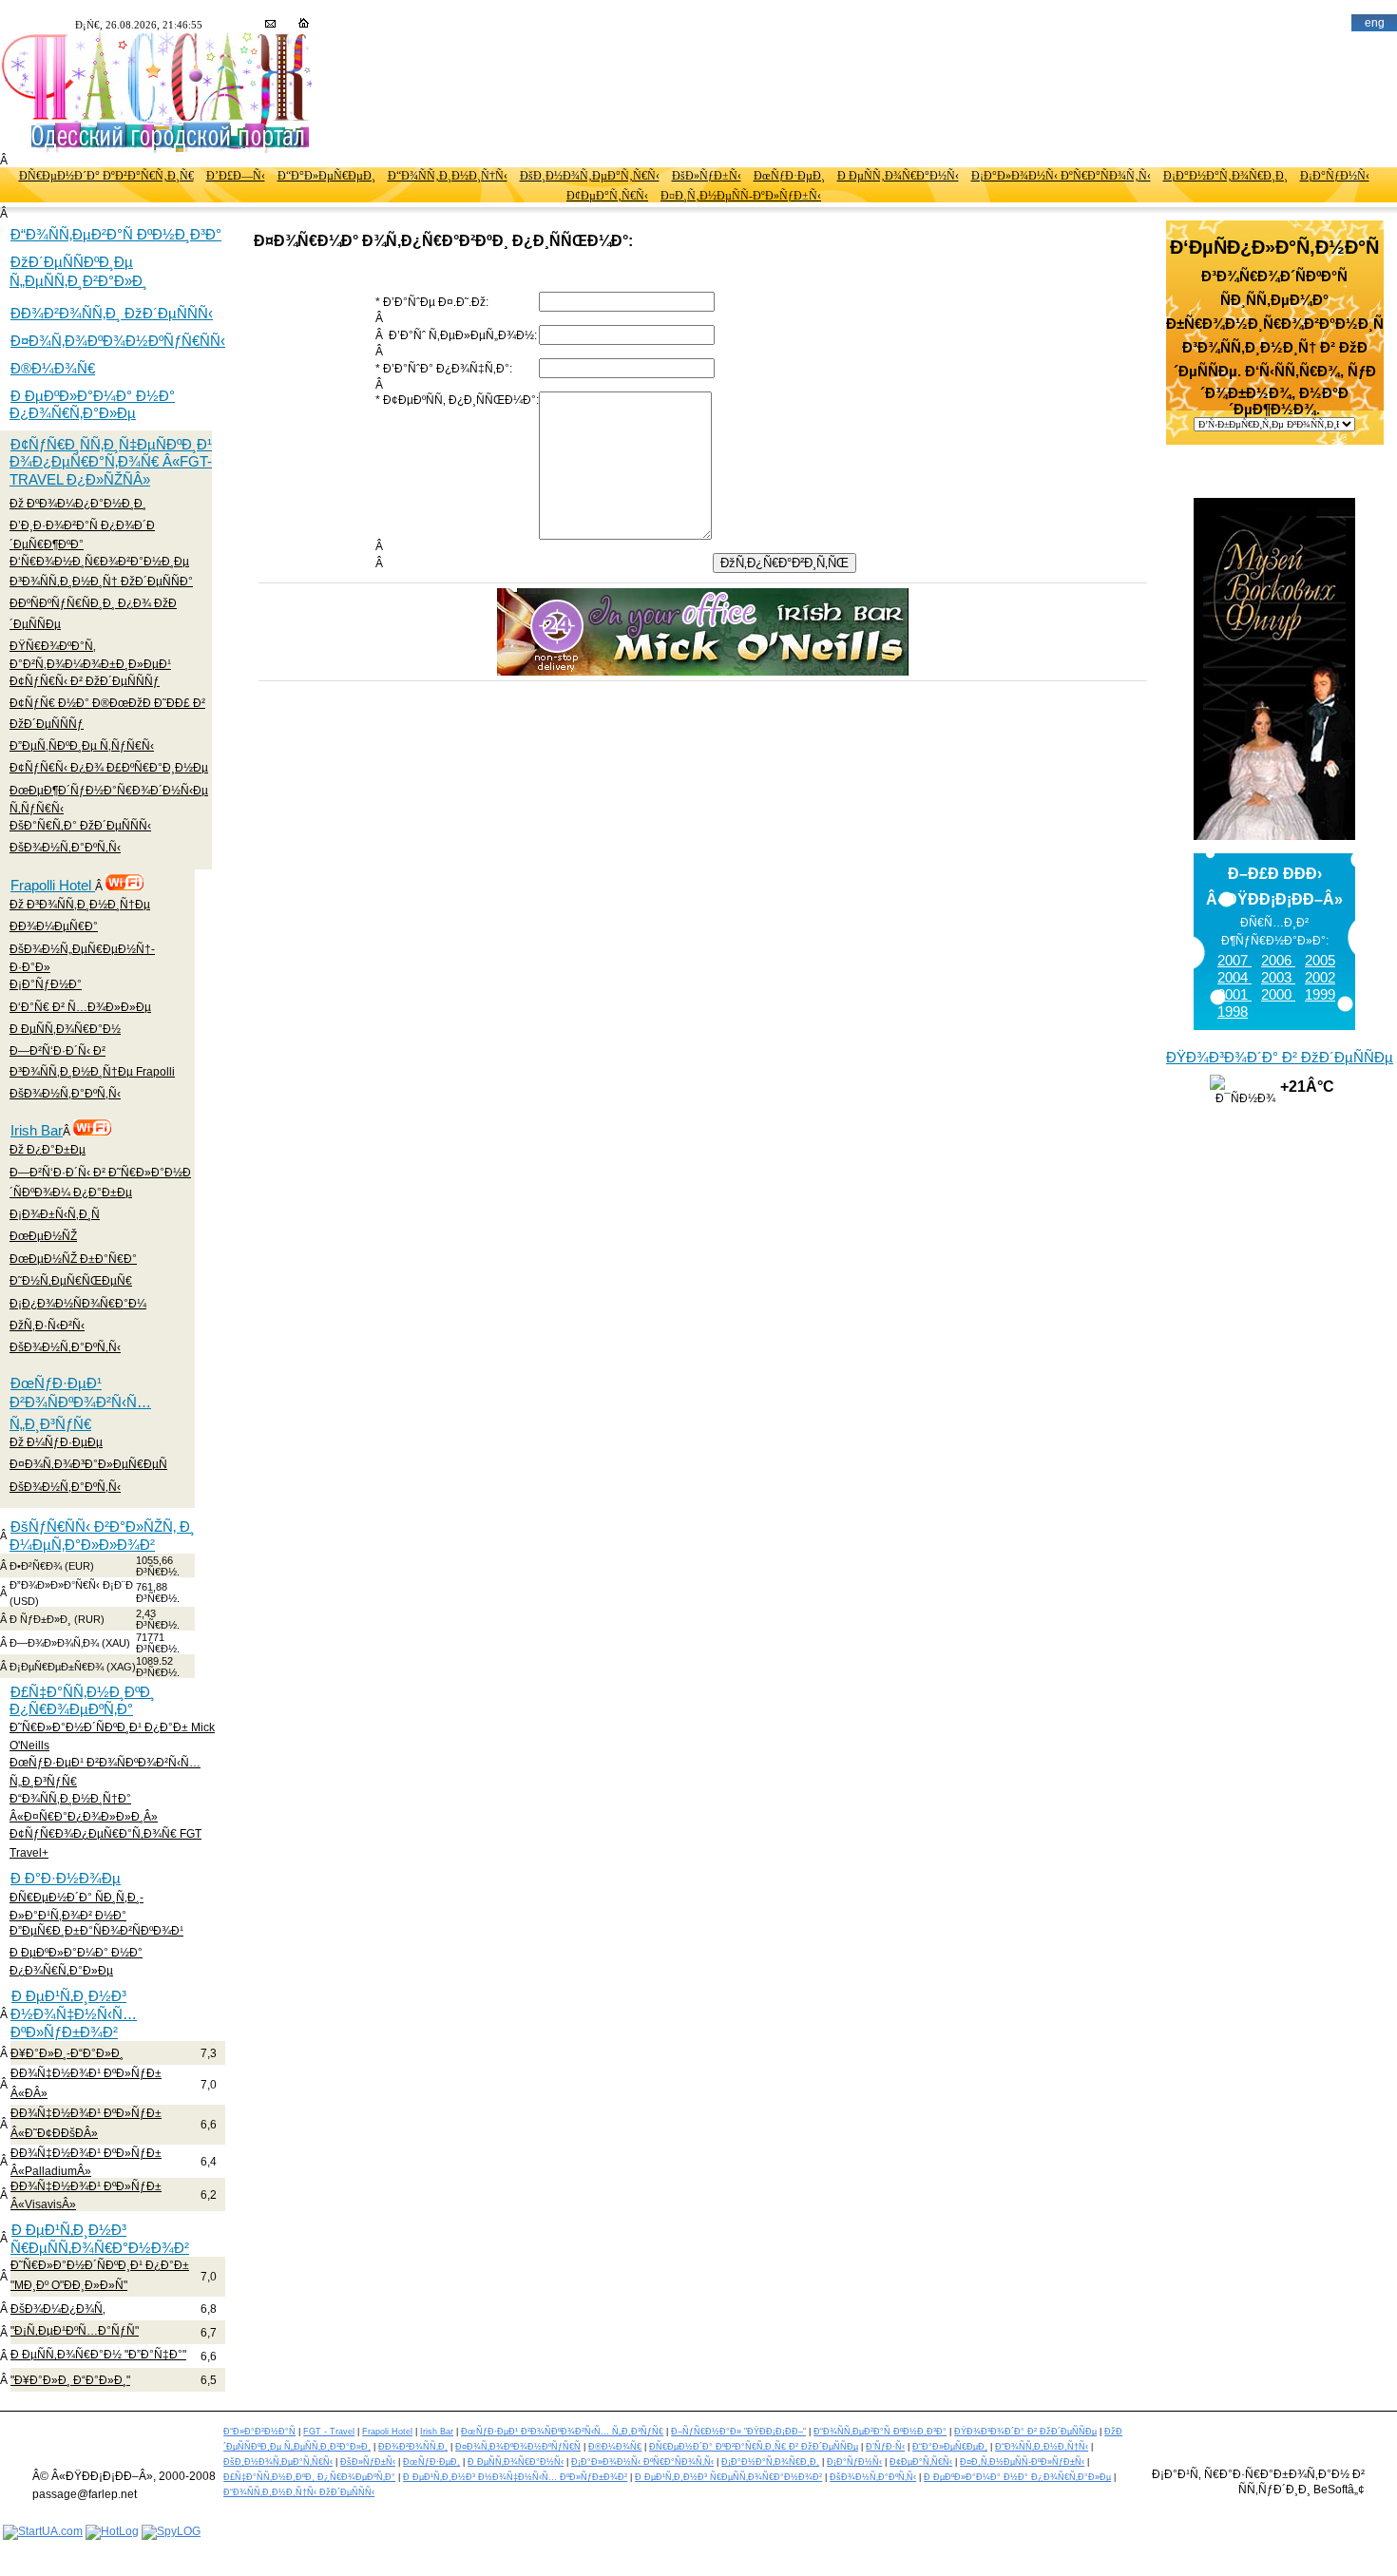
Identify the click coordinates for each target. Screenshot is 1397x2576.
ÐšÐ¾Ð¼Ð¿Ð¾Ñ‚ (58, 2309)
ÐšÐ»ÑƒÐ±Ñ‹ (707, 176)
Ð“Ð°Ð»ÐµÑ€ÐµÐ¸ (326, 176)
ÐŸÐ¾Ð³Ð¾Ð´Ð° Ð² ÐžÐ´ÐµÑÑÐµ (1280, 1057)
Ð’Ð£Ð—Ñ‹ (236, 176)
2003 (1278, 977)
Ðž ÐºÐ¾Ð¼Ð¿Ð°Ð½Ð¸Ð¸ (78, 504)
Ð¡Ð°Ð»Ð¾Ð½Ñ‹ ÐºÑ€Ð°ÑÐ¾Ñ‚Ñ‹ (1061, 176)
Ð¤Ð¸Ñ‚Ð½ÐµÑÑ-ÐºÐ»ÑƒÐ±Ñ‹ (741, 196)
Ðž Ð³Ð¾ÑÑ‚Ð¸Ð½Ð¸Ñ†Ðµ (80, 905)
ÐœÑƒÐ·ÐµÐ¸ (789, 176)
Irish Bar (37, 1130)
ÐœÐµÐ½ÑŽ (43, 1236)
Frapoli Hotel (387, 2432)
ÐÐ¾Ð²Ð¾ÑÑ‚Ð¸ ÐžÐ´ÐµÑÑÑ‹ (112, 313)
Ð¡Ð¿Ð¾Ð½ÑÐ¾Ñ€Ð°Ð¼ (78, 1304)
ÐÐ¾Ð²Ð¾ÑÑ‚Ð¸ (413, 2447)
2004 (1234, 977)
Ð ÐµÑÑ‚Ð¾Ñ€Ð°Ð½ (65, 1029)
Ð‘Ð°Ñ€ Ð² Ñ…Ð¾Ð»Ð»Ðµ (80, 1007)
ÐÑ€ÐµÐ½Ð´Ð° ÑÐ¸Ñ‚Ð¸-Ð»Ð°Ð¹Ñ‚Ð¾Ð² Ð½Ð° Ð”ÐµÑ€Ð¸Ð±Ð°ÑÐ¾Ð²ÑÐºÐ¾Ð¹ (96, 1914)
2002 (1320, 977)
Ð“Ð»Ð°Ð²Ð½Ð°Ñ (259, 2432)
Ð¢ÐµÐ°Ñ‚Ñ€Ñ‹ (607, 196)
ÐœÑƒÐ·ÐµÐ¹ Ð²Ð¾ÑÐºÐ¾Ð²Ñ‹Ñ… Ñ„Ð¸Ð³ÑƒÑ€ (80, 1403)
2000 (1278, 994)
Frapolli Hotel (53, 885)
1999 (1320, 994)
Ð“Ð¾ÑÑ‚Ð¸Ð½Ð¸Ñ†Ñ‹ (448, 176)
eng (1375, 23)
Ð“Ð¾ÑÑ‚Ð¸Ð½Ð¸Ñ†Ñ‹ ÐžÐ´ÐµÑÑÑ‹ (299, 2492)
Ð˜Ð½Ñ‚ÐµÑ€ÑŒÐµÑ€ (71, 1281)
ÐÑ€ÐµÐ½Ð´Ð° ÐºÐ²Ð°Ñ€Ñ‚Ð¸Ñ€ (106, 176)
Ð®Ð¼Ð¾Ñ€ (53, 368)
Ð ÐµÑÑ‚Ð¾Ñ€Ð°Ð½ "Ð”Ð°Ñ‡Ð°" (98, 2355)
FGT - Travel (329, 2432)
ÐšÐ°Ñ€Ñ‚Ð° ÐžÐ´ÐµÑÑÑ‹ (80, 826)
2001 (1234, 994)
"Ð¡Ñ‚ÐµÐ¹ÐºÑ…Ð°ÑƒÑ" (75, 2331)
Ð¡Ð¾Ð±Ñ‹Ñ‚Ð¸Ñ (55, 1214)
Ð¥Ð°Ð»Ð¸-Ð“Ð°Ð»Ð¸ (67, 2053)
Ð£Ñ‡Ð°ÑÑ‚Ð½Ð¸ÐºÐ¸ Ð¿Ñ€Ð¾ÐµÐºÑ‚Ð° (82, 1700)
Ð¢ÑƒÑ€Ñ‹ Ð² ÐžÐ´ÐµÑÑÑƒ (85, 681)
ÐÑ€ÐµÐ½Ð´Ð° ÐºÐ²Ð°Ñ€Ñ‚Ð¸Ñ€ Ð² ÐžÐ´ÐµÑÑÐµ (754, 2447)
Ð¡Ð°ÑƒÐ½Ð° (46, 984)
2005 (1320, 960)
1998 (1233, 1011)
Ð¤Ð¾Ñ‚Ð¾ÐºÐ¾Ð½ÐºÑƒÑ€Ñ (518, 2447)
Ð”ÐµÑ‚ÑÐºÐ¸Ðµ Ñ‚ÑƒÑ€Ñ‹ (82, 746)
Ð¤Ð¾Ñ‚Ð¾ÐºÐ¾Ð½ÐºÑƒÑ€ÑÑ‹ (118, 341)
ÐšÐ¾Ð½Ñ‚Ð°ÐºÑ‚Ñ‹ (65, 848)
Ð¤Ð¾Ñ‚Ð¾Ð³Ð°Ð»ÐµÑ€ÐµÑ (88, 1464)
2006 (1278, 960)
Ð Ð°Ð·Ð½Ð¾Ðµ (66, 1878)
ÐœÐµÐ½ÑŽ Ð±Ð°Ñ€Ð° (73, 1259)
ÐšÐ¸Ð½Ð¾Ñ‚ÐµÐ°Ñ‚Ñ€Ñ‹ (590, 176)
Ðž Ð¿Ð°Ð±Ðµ (48, 1150)
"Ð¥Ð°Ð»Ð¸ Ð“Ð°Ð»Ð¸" (70, 2380)
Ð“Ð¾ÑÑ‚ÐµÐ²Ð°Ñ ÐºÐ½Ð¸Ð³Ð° (116, 234)
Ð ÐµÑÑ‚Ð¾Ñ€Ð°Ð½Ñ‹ (898, 176)
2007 (1234, 960)
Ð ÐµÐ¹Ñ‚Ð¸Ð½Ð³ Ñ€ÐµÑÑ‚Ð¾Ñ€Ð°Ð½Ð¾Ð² (100, 2239)
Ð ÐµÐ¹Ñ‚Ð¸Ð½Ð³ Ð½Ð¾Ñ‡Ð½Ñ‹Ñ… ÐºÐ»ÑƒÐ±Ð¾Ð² (74, 2014)
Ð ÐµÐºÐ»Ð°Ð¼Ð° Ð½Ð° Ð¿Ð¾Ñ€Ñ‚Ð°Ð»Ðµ (92, 404)
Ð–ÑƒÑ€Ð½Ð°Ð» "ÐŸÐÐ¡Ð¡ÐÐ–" (738, 2432)
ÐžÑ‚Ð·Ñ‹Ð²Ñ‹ (47, 1326)
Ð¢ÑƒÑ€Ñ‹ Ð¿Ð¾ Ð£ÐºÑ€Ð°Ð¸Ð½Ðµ (109, 768)
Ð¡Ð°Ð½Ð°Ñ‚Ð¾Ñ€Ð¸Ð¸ (1225, 176)
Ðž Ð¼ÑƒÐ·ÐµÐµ (56, 1442)
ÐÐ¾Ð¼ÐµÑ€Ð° (54, 926)
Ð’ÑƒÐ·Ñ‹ (885, 2447)
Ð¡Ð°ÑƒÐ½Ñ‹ (1335, 176)
